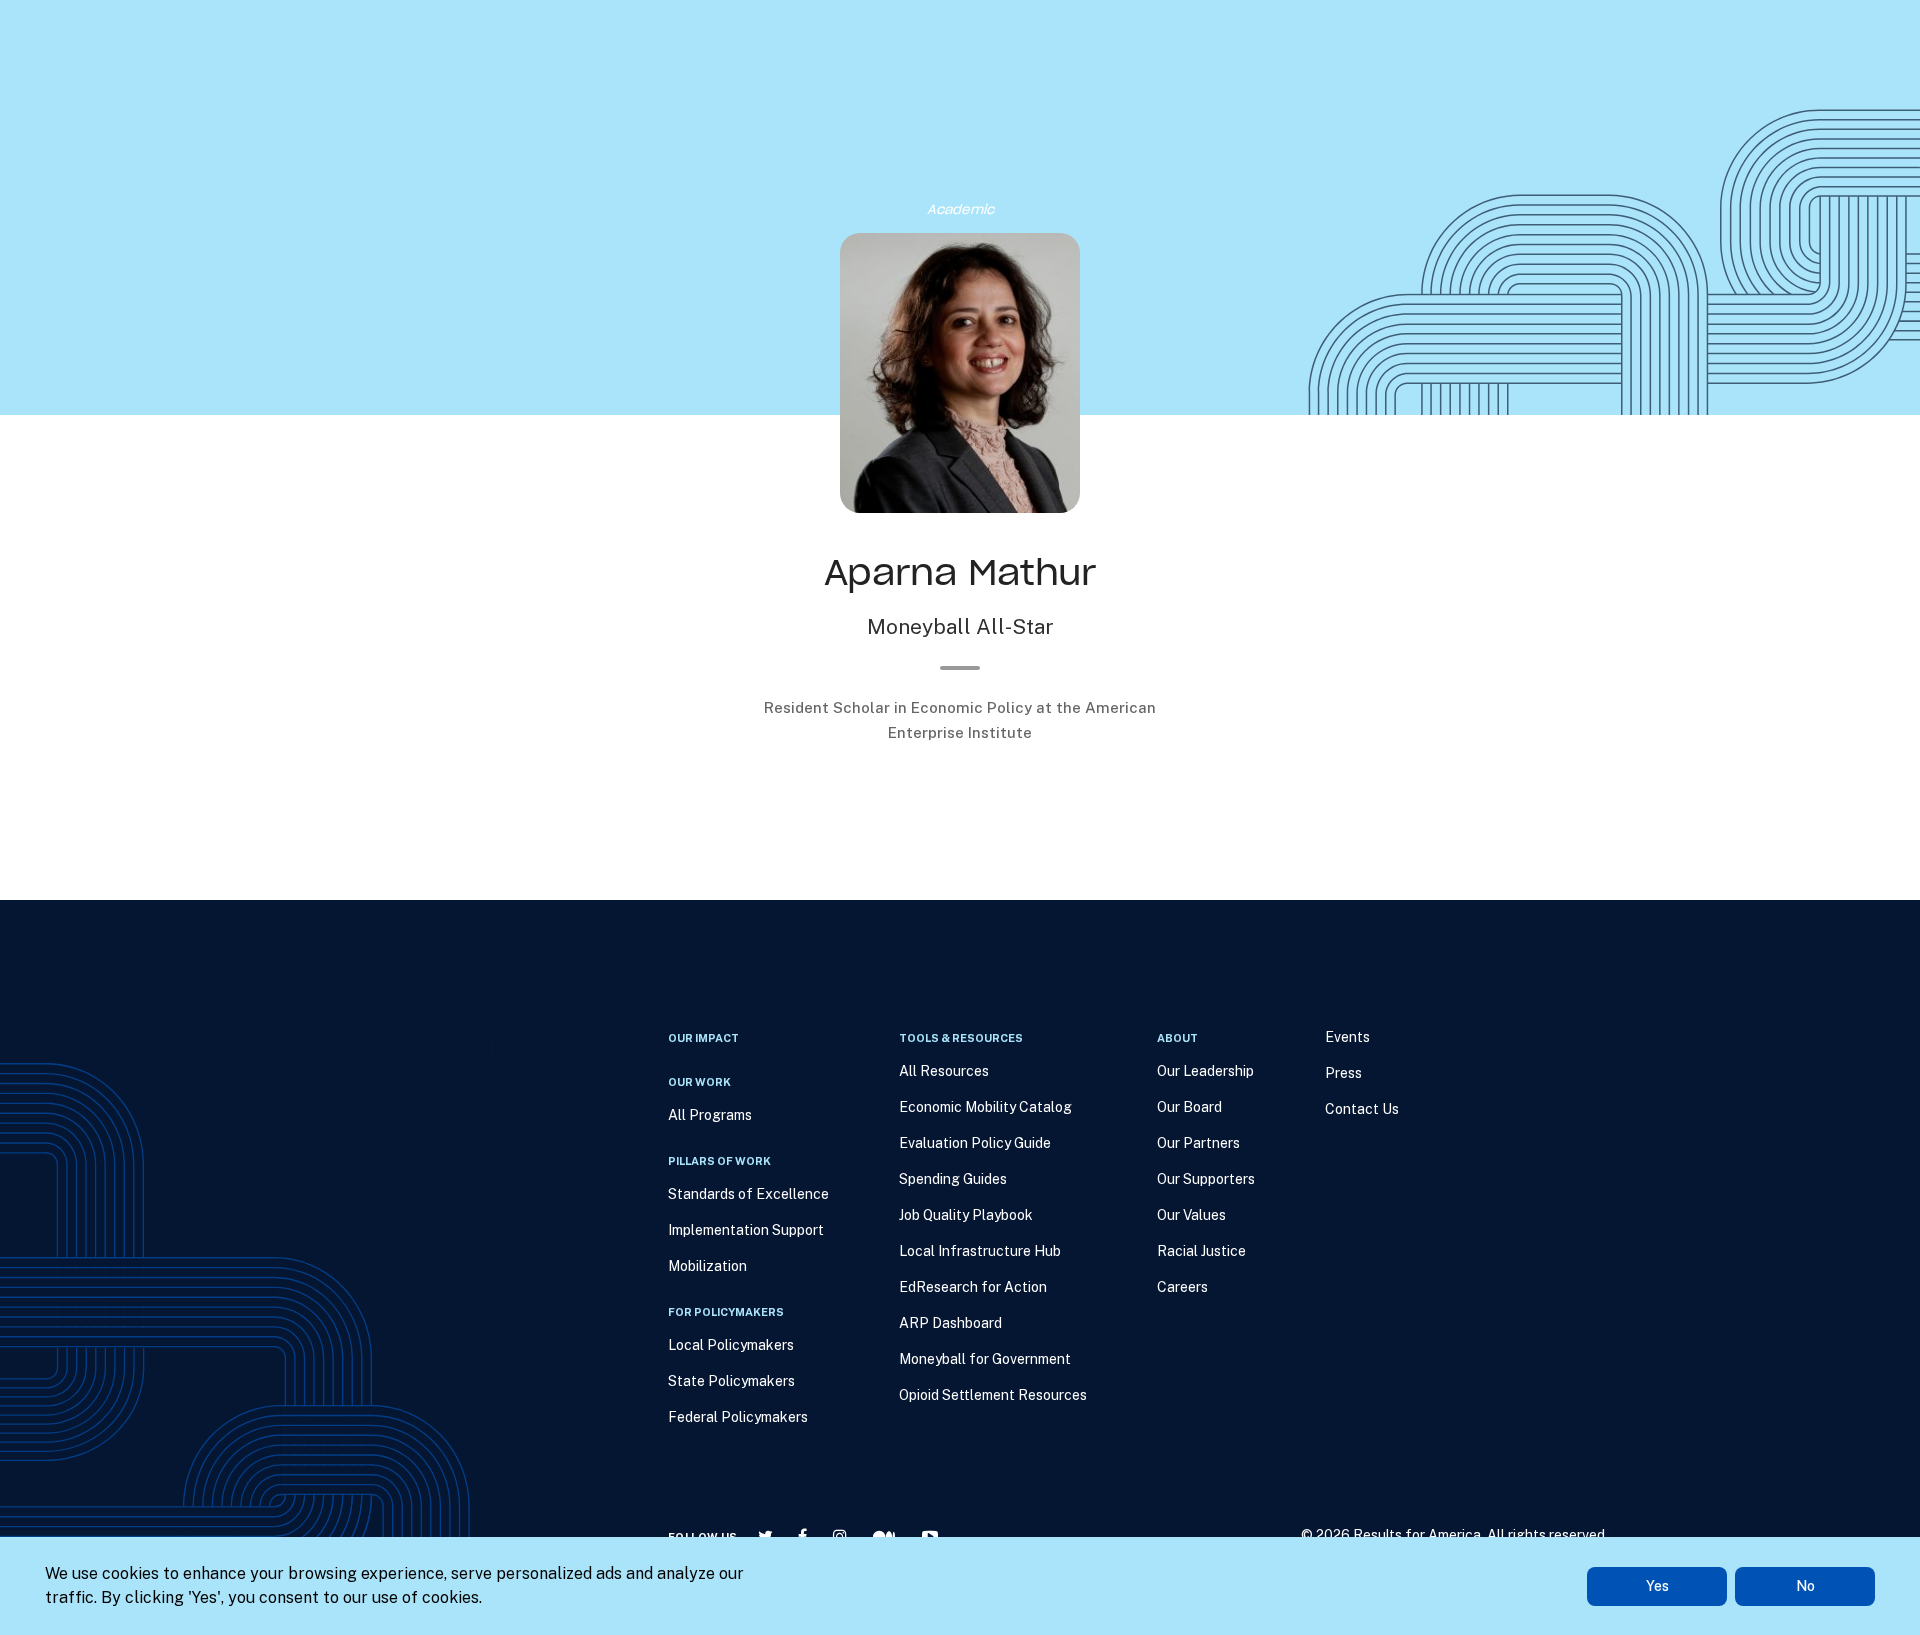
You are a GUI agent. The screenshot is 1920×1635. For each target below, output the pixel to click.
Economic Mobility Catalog (985, 1107)
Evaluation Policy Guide (975, 1143)
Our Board (1189, 1107)
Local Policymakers (731, 1345)
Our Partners (1198, 1143)
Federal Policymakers (738, 1417)
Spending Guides (953, 1179)
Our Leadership (1205, 1071)
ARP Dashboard (950, 1323)
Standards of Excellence (748, 1194)
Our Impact (678, 120)
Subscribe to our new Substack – (656, 29)
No (1805, 1586)
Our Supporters (1206, 1179)
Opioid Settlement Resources (993, 1395)
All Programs (710, 1115)
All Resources (944, 1071)
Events (1140, 120)
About (1053, 120)
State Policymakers (731, 1381)
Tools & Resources (922, 120)
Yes (1657, 1586)
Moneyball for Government (985, 1359)
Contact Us (1362, 1109)
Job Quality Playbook (966, 1215)
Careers (1182, 1287)
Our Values (1191, 1215)
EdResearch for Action (973, 1287)
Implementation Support (746, 1230)
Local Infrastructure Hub (980, 1251)
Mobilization (707, 1266)
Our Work (778, 120)
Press (1225, 120)
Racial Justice (1201, 1251)
